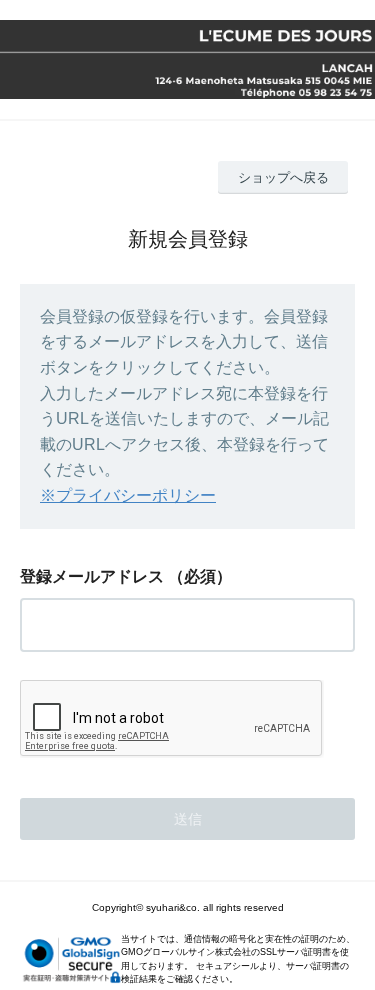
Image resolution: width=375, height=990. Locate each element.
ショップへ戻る (283, 177)
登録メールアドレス (92, 576)
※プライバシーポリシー (128, 495)
